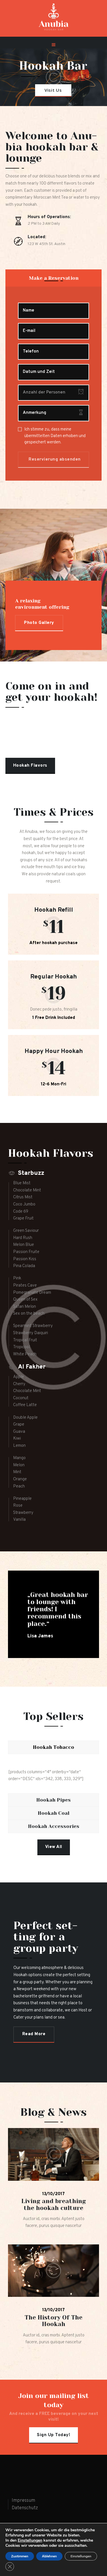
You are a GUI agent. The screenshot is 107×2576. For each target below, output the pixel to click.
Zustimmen (20, 2556)
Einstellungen (30, 2540)
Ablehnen (49, 2556)
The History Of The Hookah (53, 2321)
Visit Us (53, 90)
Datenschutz (25, 2508)
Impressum (23, 2501)
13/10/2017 (53, 2194)
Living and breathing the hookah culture (54, 2205)
